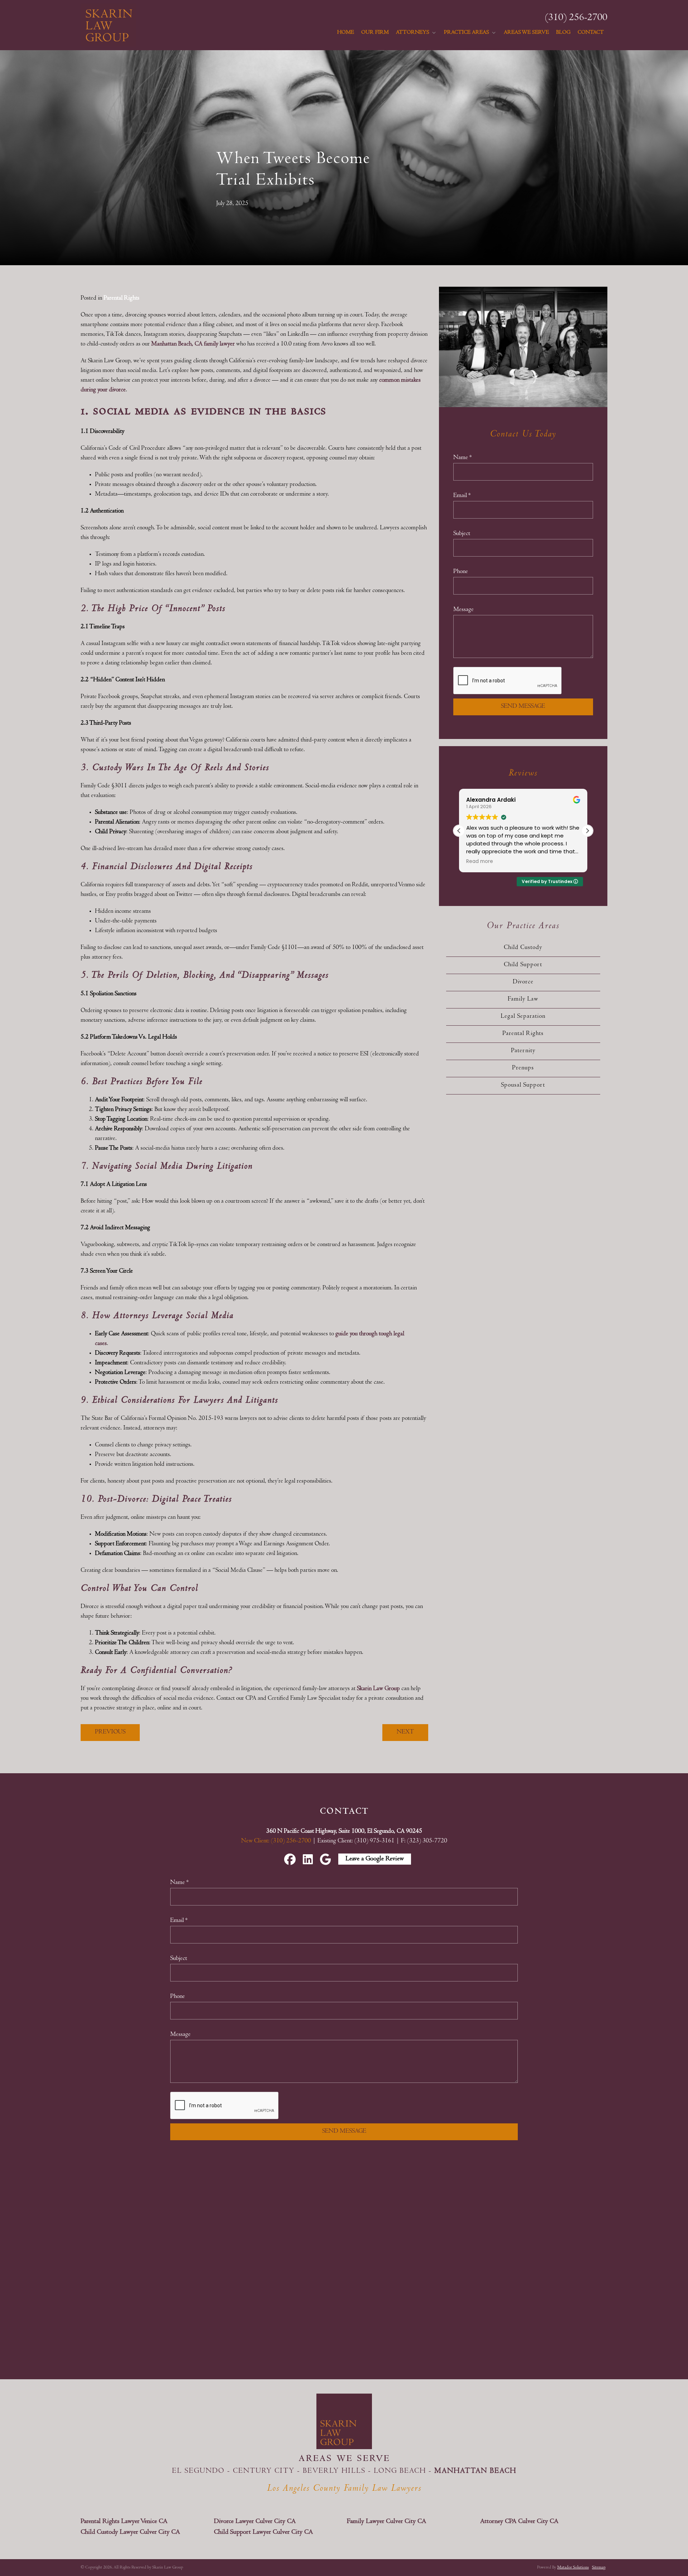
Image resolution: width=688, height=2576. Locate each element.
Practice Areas (467, 33)
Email (462, 496)
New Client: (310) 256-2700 (277, 1841)
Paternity (523, 1051)
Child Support (523, 965)
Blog (563, 33)
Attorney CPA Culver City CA (519, 2522)
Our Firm (375, 33)
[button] (587, 831)
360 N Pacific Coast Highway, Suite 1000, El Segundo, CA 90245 (344, 1832)
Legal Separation (523, 1017)
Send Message (523, 707)
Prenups (523, 1068)
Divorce (523, 982)
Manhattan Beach (475, 2471)
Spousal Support (523, 1086)
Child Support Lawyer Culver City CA (263, 2532)
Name (462, 458)
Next (405, 1732)
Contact (591, 33)
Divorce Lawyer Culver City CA (255, 2522)
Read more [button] (480, 862)
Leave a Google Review (375, 1859)
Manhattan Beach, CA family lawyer (193, 344)
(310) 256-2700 (576, 18)
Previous (110, 1732)
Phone (461, 572)
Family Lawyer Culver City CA (386, 2522)
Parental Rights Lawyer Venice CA (124, 2522)
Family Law (523, 1000)
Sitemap (599, 2568)
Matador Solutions (573, 2568)
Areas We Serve (526, 33)
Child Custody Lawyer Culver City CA (130, 2532)
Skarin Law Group (379, 1689)
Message (464, 610)
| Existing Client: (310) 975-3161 (354, 1841)
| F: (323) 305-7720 (422, 1841)
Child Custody (523, 948)
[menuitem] (346, 33)
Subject (462, 534)
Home (346, 33)
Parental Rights (121, 299)
